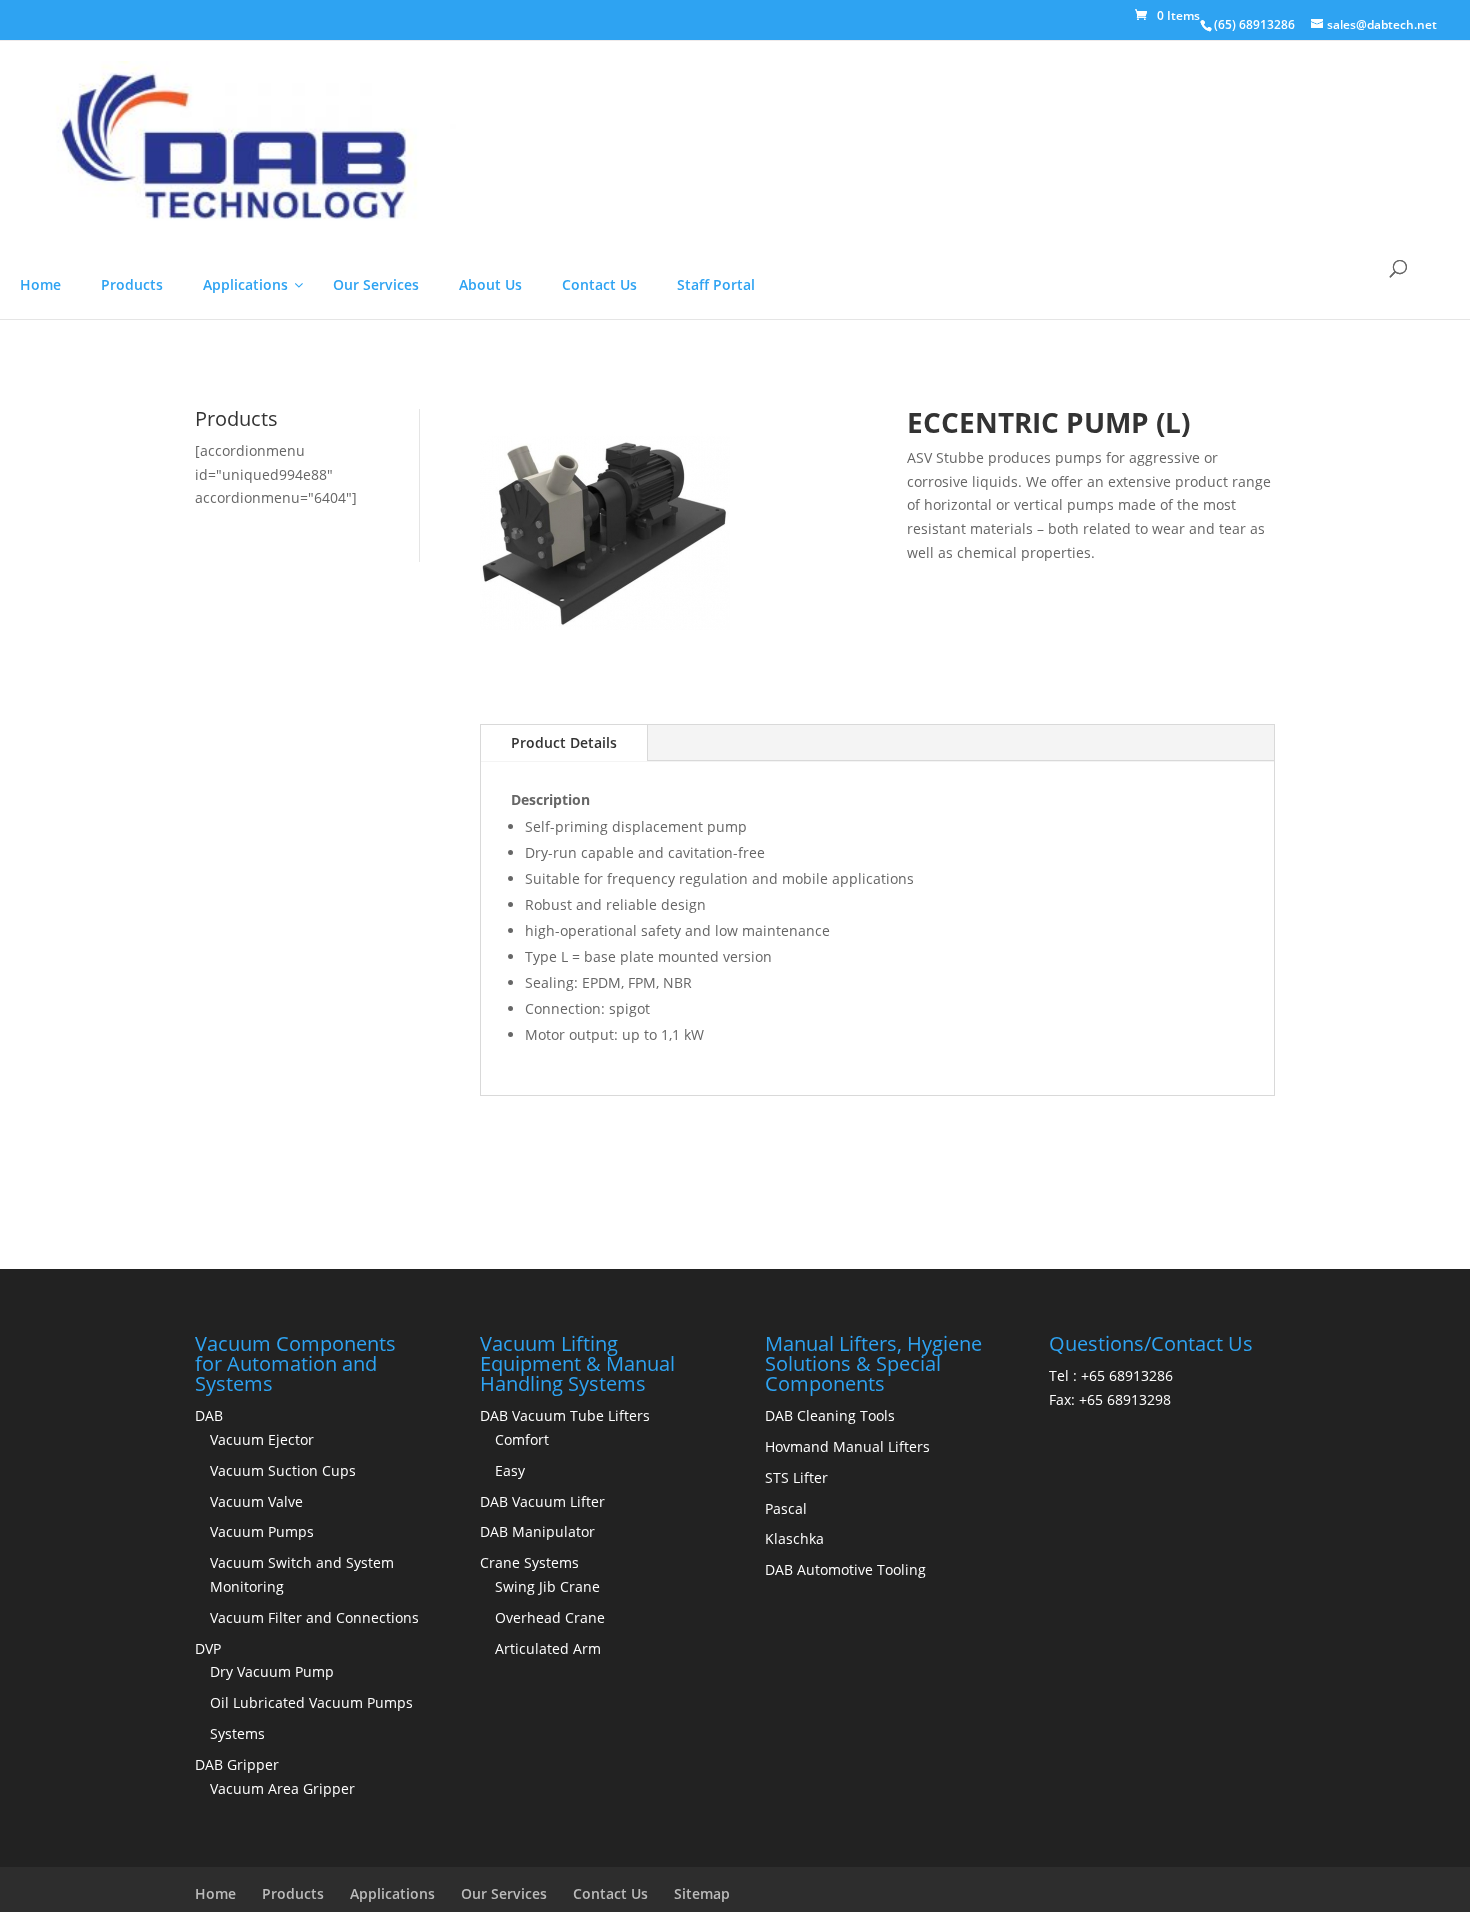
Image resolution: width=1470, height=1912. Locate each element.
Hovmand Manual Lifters (847, 1863)
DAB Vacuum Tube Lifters (565, 1832)
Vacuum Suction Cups (283, 1887)
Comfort (522, 1856)
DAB (209, 1832)
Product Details (564, 1159)
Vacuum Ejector (262, 1856)
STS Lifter (796, 1894)
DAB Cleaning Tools (830, 1832)
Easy (510, 1887)
